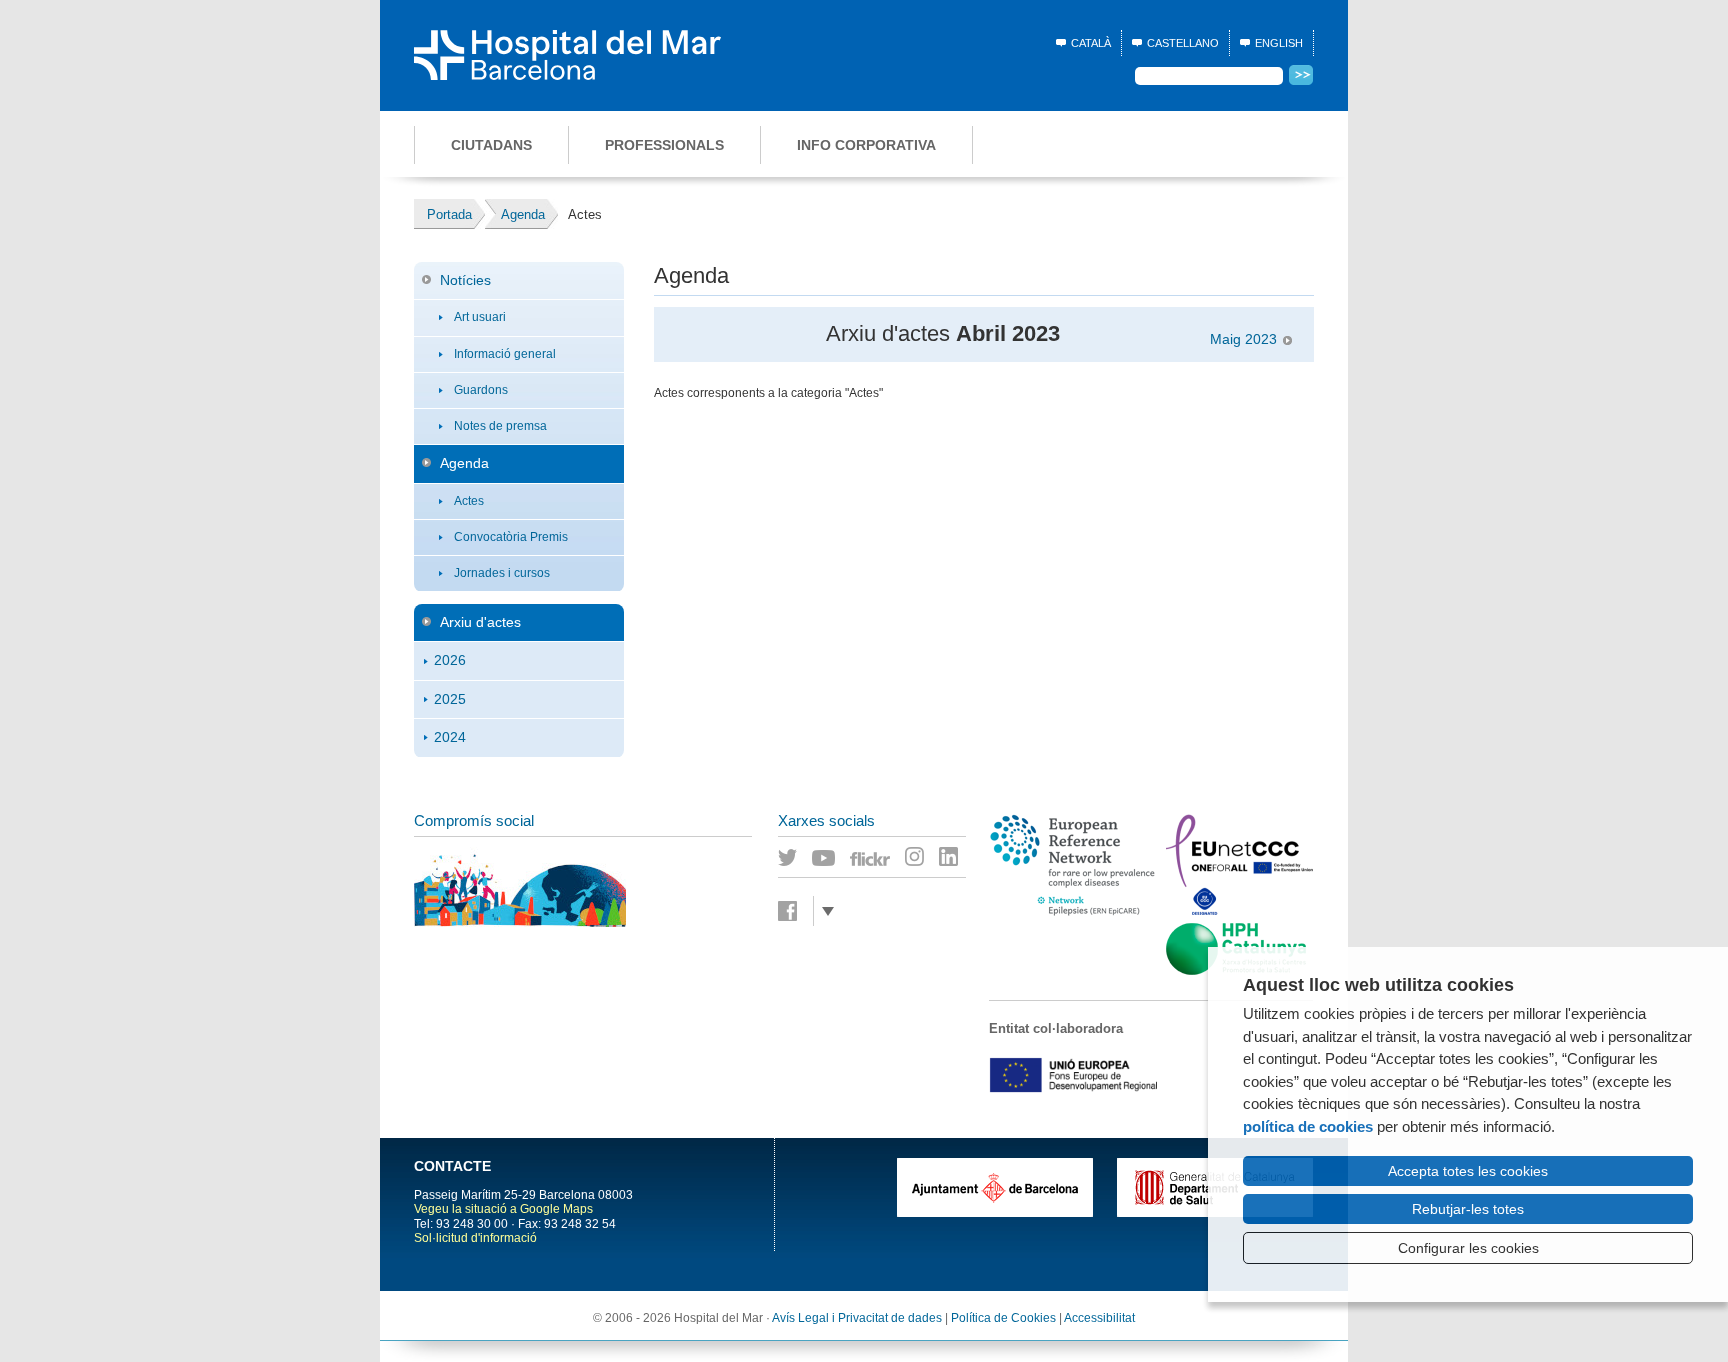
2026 (450, 660)
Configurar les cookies (1468, 1248)
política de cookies (1308, 1126)
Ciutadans (491, 145)
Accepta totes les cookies (1468, 1171)
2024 (450, 737)
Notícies (465, 280)
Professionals (664, 145)
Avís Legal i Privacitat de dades (857, 1318)
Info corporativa (866, 145)
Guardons (481, 390)
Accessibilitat (1099, 1318)
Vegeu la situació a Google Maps (503, 1209)
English (1279, 43)
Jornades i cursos (502, 573)
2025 (450, 699)
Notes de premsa (500, 426)
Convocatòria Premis (511, 537)
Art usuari (480, 317)
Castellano (1183, 43)
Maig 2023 (1243, 339)
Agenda (464, 463)
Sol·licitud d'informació (475, 1238)
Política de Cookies (1003, 1318)
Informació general (505, 354)
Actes (469, 501)
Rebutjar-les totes (1468, 1209)
